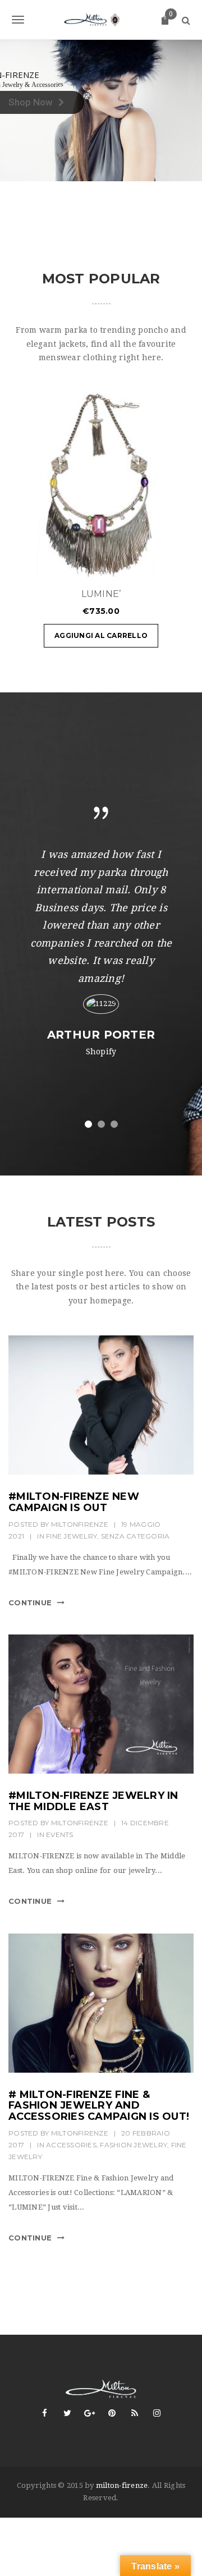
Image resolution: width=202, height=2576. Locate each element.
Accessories (71, 2145)
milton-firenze (122, 2485)
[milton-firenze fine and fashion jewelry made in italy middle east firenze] (101, 1704)
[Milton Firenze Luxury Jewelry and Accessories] (101, 20)
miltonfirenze (80, 1524)
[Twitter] (67, 2413)
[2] (101, 1124)
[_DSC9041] (101, 1405)
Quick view (151, 564)
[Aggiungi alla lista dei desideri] (180, 564)
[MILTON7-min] (101, 2003)
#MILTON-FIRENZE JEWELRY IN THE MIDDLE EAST (93, 1801)
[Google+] (90, 2413)
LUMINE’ (101, 594)
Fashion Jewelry (134, 2145)
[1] (88, 1124)
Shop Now (31, 102)
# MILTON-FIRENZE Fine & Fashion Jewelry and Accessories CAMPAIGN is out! (99, 2106)
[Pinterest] (112, 2413)
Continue (30, 1602)
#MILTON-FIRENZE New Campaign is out (74, 1502)
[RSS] (135, 2413)
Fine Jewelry (72, 1536)
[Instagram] (157, 2413)
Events (60, 1835)
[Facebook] (45, 2413)
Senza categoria (136, 1536)
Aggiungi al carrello (101, 635)
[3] (114, 1124)
